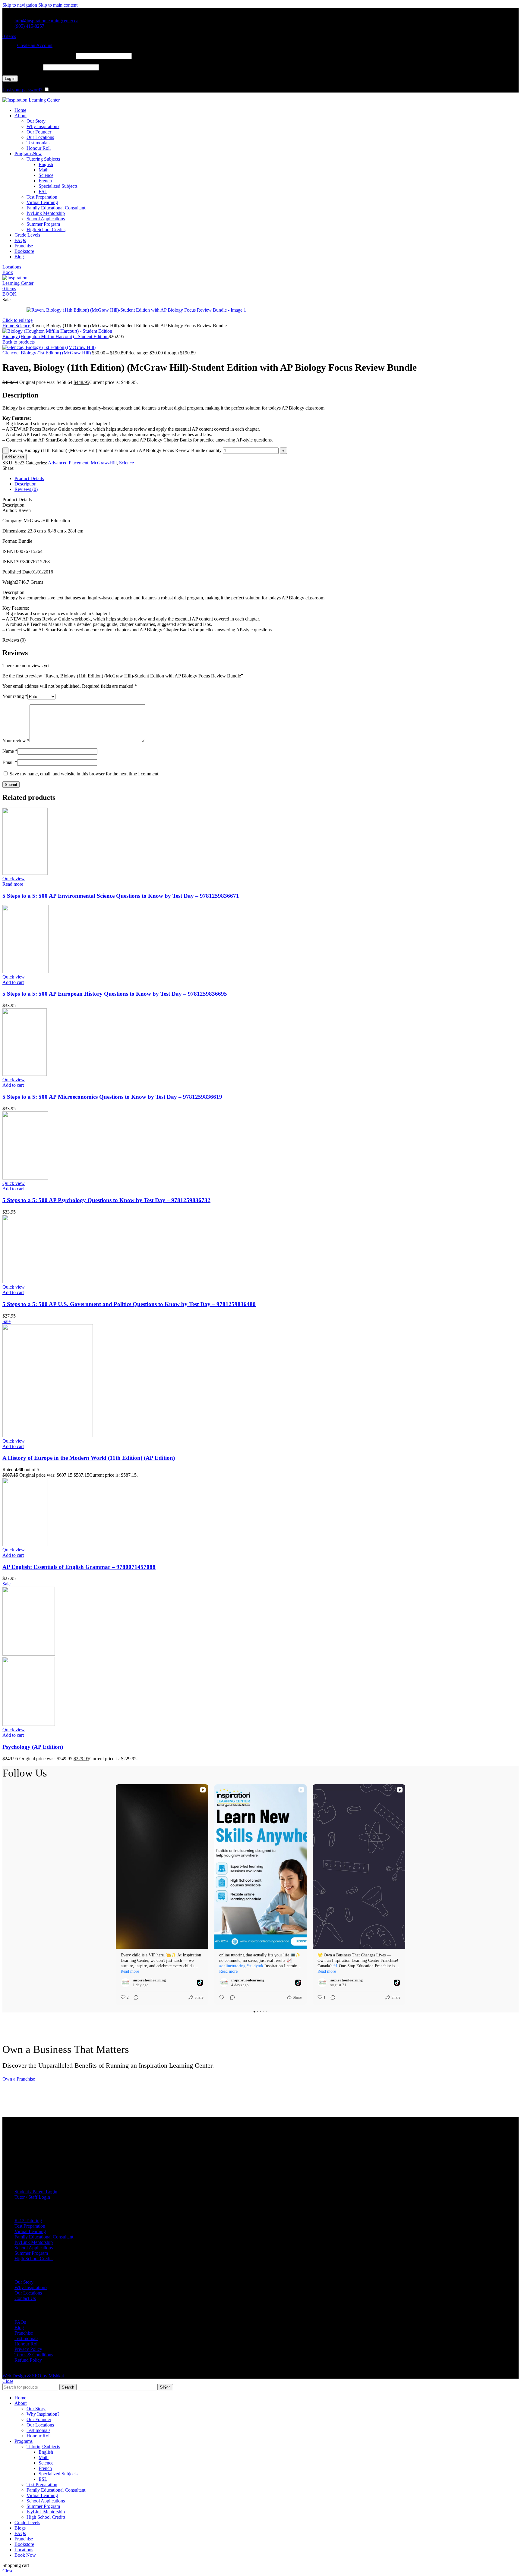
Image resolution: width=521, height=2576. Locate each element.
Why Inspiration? (43, 126)
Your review (16, 741)
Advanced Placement (68, 463)
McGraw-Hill (104, 463)
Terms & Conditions (34, 2355)
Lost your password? (22, 90)
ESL (43, 192)
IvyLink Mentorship (46, 213)
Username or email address (39, 56)
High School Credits (46, 229)
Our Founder (39, 132)
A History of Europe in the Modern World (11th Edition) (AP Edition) (89, 1458)
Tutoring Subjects (43, 159)
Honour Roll (39, 148)
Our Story (36, 121)
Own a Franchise (19, 2079)
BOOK (9, 294)
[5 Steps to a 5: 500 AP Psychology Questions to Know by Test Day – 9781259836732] (25, 1178)
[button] (13, 982)
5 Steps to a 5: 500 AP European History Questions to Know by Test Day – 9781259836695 (115, 994)
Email (10, 762)
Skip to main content (58, 5)
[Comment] (134, 1997)
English (46, 164)
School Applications (46, 219)
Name (10, 751)
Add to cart (14, 457)
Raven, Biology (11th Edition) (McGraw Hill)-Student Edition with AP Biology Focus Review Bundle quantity (116, 450)
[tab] (29, 478)
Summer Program (43, 224)
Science (46, 175)
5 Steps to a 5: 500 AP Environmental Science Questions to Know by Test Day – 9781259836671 (121, 896)
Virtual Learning (42, 202)
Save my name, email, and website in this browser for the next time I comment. (85, 774)
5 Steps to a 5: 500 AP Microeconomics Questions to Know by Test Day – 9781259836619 (112, 1097)
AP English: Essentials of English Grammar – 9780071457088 (79, 1567)
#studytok (255, 1966)
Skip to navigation (20, 5)
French (45, 181)
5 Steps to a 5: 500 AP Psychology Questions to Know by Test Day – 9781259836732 (106, 1200)
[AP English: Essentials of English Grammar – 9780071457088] (25, 1544)
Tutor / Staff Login (32, 2197)
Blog (19, 2328)
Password (22, 67)
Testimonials (38, 143)
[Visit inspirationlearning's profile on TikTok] (125, 1983)
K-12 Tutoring (28, 2221)
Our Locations (40, 137)
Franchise (24, 2333)
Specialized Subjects (58, 186)
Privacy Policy (28, 2349)
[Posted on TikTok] (200, 1983)
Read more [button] (130, 1971)
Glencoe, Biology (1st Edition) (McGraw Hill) (47, 353)
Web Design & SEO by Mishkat (33, 2376)
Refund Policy (28, 2360)
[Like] (222, 1997)
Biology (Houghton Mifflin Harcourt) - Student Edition (55, 336)
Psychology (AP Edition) (33, 1747)
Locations (12, 267)
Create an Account (35, 45)
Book (8, 272)
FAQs (20, 2322)
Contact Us (25, 2298)
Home (9, 326)
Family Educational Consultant (56, 208)
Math (44, 170)
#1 (336, 1966)
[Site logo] (31, 100)
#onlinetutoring (232, 1966)
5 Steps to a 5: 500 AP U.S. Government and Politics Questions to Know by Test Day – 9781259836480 (129, 1304)
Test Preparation (42, 197)
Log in (10, 79)
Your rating (15, 696)
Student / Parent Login (36, 2192)
